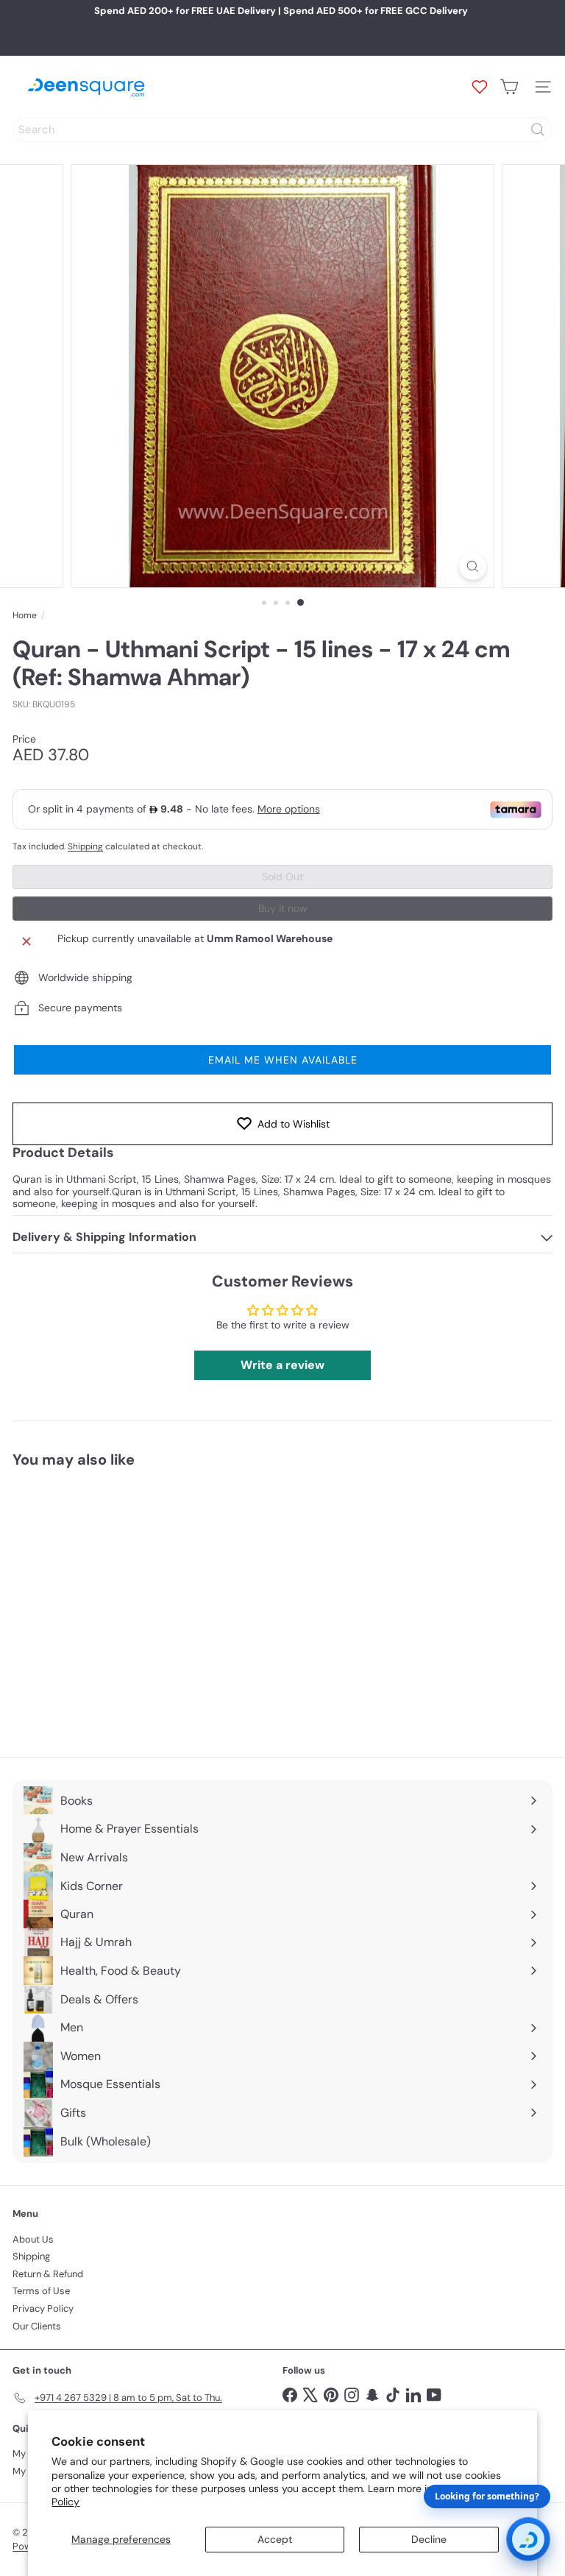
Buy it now (283, 908)
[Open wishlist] (480, 87)
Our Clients (37, 2326)
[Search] (538, 130)
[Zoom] (473, 566)
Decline (429, 2539)
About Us (33, 2239)
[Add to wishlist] (170, 1506)
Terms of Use (41, 2291)
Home (25, 615)
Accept (275, 2539)
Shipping (85, 846)
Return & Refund (48, 2274)
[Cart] (509, 87)
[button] (282, 1060)
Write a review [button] (282, 1365)
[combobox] (282, 130)
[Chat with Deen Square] (528, 2539)
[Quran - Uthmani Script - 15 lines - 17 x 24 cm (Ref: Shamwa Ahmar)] (104, 1603)
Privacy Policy (43, 2308)
